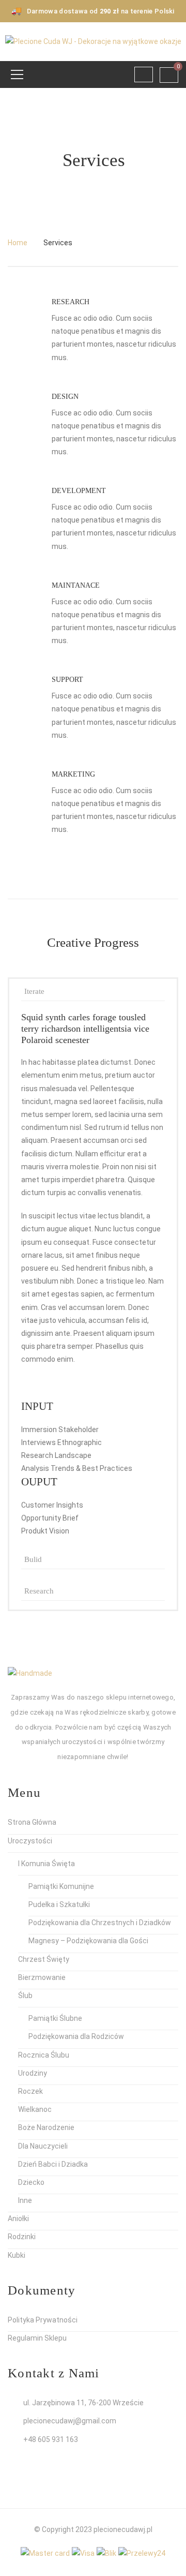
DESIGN (65, 397)
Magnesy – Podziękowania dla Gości (88, 1941)
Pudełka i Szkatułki (59, 1904)
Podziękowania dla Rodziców (76, 2036)
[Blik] (106, 2553)
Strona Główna (32, 1822)
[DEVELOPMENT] (22, 504)
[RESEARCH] (22, 315)
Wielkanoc (35, 2109)
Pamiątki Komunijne (61, 1886)
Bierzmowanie (42, 1977)
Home (18, 243)
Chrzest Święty (44, 1959)
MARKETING (73, 774)
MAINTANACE (76, 585)
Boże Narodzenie (46, 2127)
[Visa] (83, 2553)
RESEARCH (71, 302)
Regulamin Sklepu (37, 2338)
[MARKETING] (22, 787)
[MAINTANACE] (22, 599)
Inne (25, 2200)
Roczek (30, 2091)
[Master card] (45, 2553)
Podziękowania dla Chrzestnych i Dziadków (100, 1923)
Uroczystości (30, 1841)
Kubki (17, 2255)
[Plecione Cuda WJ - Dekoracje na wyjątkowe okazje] (93, 41)
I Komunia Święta (47, 1864)
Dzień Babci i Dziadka (53, 2164)
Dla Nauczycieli (43, 2146)
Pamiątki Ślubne (55, 2018)
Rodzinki (22, 2237)
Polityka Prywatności (43, 2320)
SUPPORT (67, 680)
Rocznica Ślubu (44, 2055)
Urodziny (33, 2073)
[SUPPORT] (22, 693)
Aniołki (18, 2218)
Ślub (25, 1996)
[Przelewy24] (142, 2553)
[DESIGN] (22, 410)
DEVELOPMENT (79, 491)
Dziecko (31, 2182)
